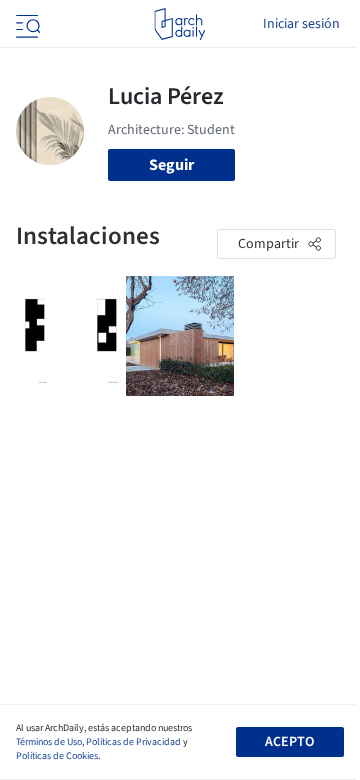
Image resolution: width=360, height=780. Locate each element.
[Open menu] (26, 24)
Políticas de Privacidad (133, 742)
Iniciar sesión (301, 24)
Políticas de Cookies (57, 756)
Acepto (289, 742)
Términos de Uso (49, 742)
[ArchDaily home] (179, 24)
